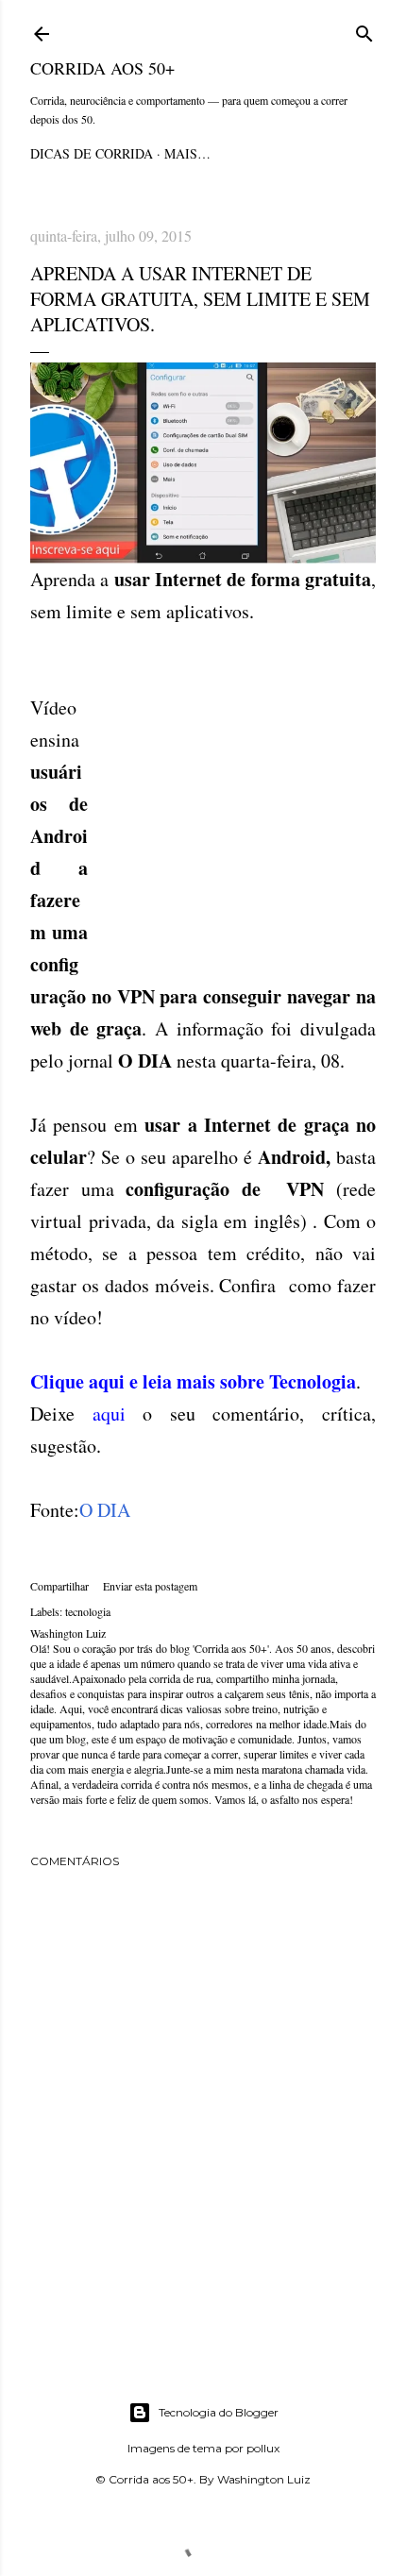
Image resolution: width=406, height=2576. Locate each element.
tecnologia (88, 1611)
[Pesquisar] (364, 31)
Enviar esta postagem (150, 1586)
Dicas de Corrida (92, 153)
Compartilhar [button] (59, 1586)
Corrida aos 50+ (102, 68)
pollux (263, 2448)
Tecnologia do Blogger (219, 2412)
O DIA (105, 1510)
